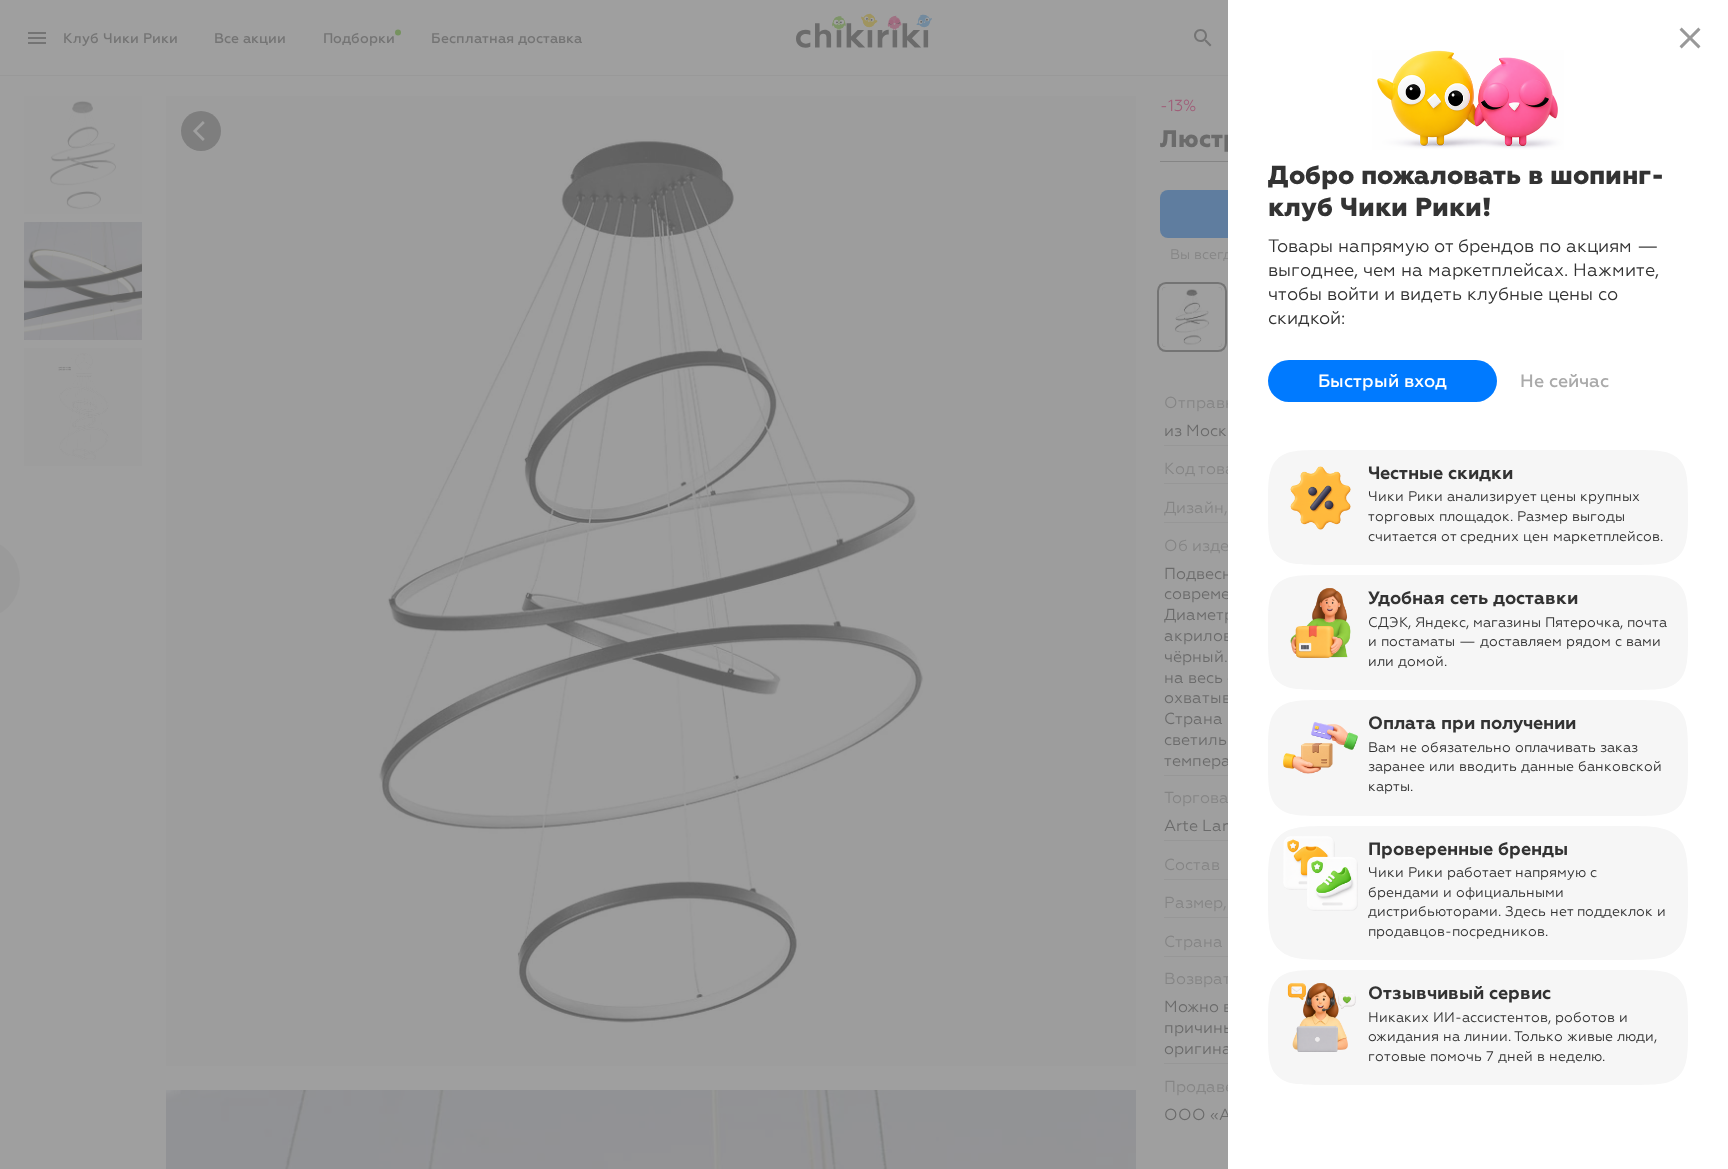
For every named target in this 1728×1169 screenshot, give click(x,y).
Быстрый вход (1382, 381)
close (1690, 38)
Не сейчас (1564, 381)
